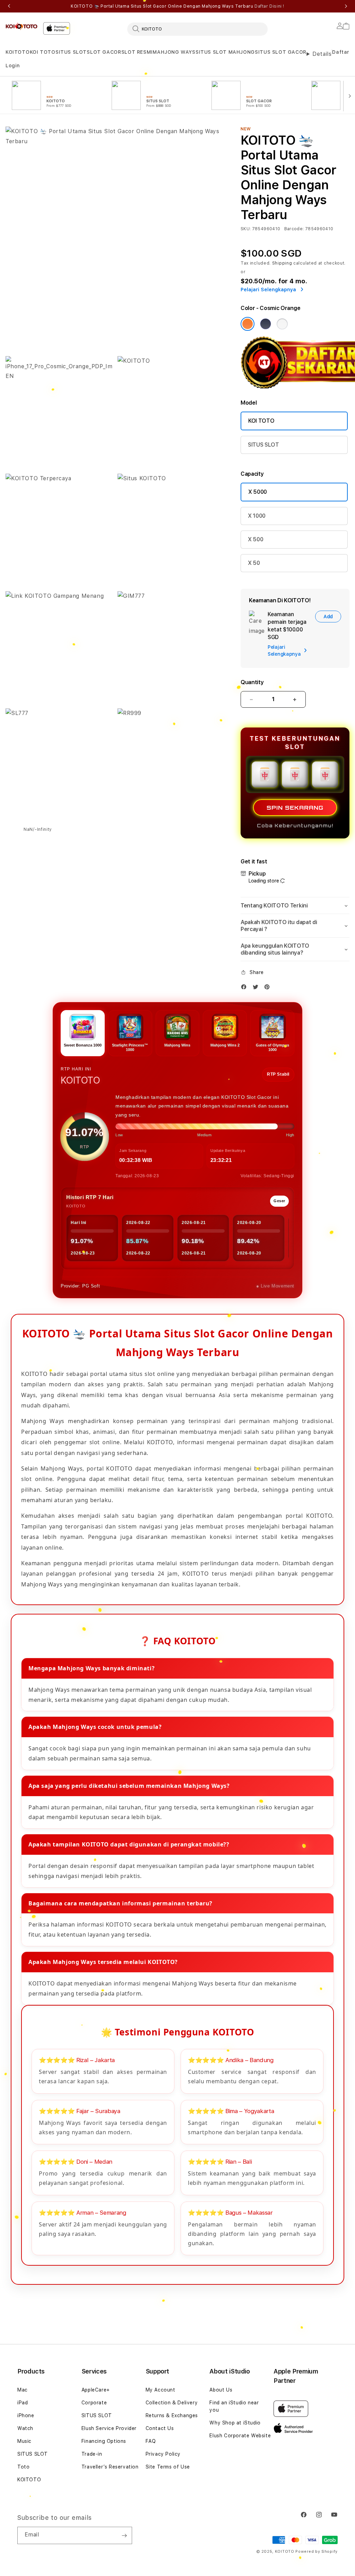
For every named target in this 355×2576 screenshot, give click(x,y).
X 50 (254, 563)
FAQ (151, 2441)
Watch (25, 2428)
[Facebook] (245, 988)
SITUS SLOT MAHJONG (225, 52)
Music (24, 2441)
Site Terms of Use (168, 2467)
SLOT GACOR (104, 52)
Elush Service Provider (109, 2428)
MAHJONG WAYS (174, 52)
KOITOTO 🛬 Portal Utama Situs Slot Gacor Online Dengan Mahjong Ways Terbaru (177, 6)
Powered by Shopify (317, 2552)
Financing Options (104, 2441)
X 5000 (258, 492)
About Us (221, 2390)
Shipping (282, 263)
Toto (23, 2467)
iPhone (26, 2415)
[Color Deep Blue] (266, 324)
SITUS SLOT (71, 52)
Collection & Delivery (172, 2403)
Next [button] (346, 6)
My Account (161, 2390)
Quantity (252, 682)
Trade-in (92, 2454)
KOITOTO (18, 52)
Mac (23, 2390)
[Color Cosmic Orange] (248, 324)
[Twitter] (257, 988)
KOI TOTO (43, 52)
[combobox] (197, 29)
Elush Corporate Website (240, 2436)
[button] (18, 52)
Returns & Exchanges (172, 2415)
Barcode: (294, 229)
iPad (23, 2403)
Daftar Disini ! (269, 6)
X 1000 (257, 516)
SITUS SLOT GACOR (281, 52)
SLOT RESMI (137, 52)
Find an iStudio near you (234, 2406)
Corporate (94, 2403)
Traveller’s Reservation (110, 2467)
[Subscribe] (124, 2535)
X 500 (256, 539)
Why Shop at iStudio (235, 2423)
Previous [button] (9, 6)
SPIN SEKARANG (295, 808)
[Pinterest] (269, 988)
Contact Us (160, 2428)
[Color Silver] (282, 324)
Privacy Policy (163, 2454)
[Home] (21, 26)
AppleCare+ (96, 2390)
